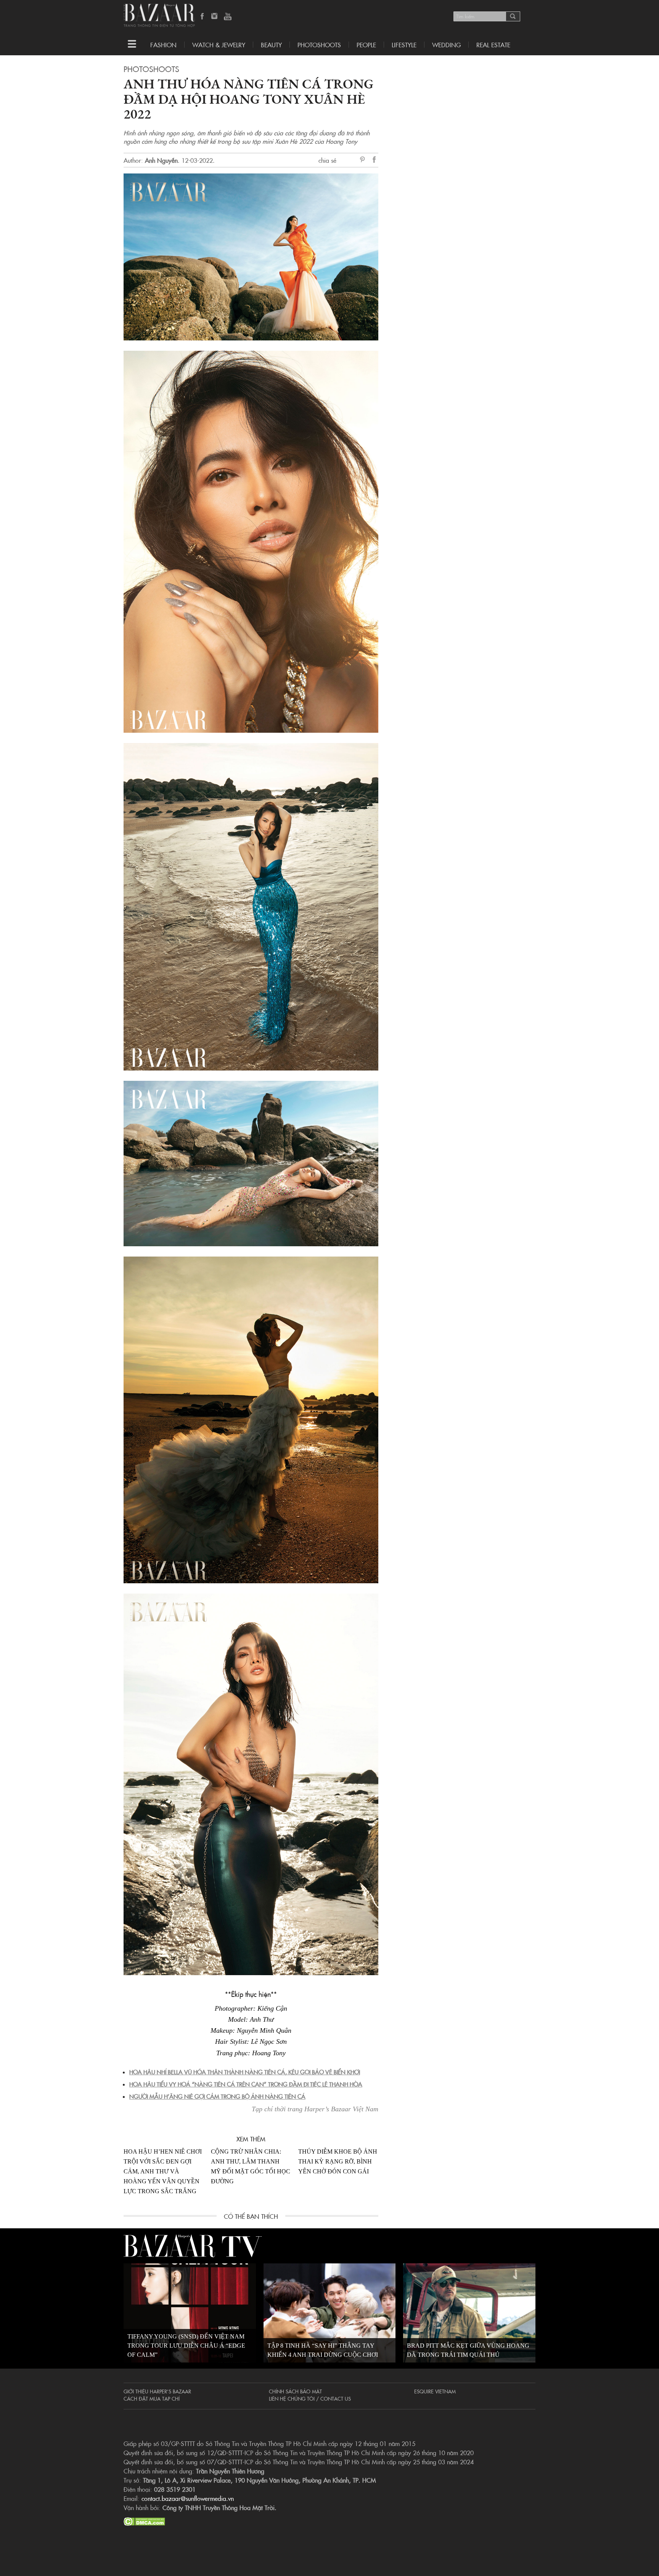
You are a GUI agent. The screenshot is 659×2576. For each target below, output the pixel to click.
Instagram (215, 17)
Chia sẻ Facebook (375, 161)
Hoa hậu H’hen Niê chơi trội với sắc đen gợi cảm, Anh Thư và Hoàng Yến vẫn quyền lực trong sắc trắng (163, 2171)
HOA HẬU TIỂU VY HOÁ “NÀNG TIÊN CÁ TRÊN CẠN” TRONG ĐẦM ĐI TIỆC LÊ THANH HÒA (246, 2084)
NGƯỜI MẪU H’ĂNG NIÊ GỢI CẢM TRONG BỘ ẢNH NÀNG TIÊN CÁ (217, 2096)
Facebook (203, 17)
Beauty (271, 45)
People (366, 45)
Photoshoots (319, 45)
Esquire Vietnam (435, 2391)
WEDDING (446, 45)
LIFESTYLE (404, 45)
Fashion (163, 45)
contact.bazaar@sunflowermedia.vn (188, 2498)
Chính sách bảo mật (295, 2391)
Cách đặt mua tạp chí (152, 2398)
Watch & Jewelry (219, 45)
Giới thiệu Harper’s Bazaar (157, 2391)
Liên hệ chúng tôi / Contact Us (310, 2398)
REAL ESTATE (493, 45)
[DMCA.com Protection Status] (144, 2520)
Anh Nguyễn (161, 160)
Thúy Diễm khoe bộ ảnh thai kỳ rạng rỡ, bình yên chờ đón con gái (338, 2161)
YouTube (228, 17)
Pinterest (364, 160)
